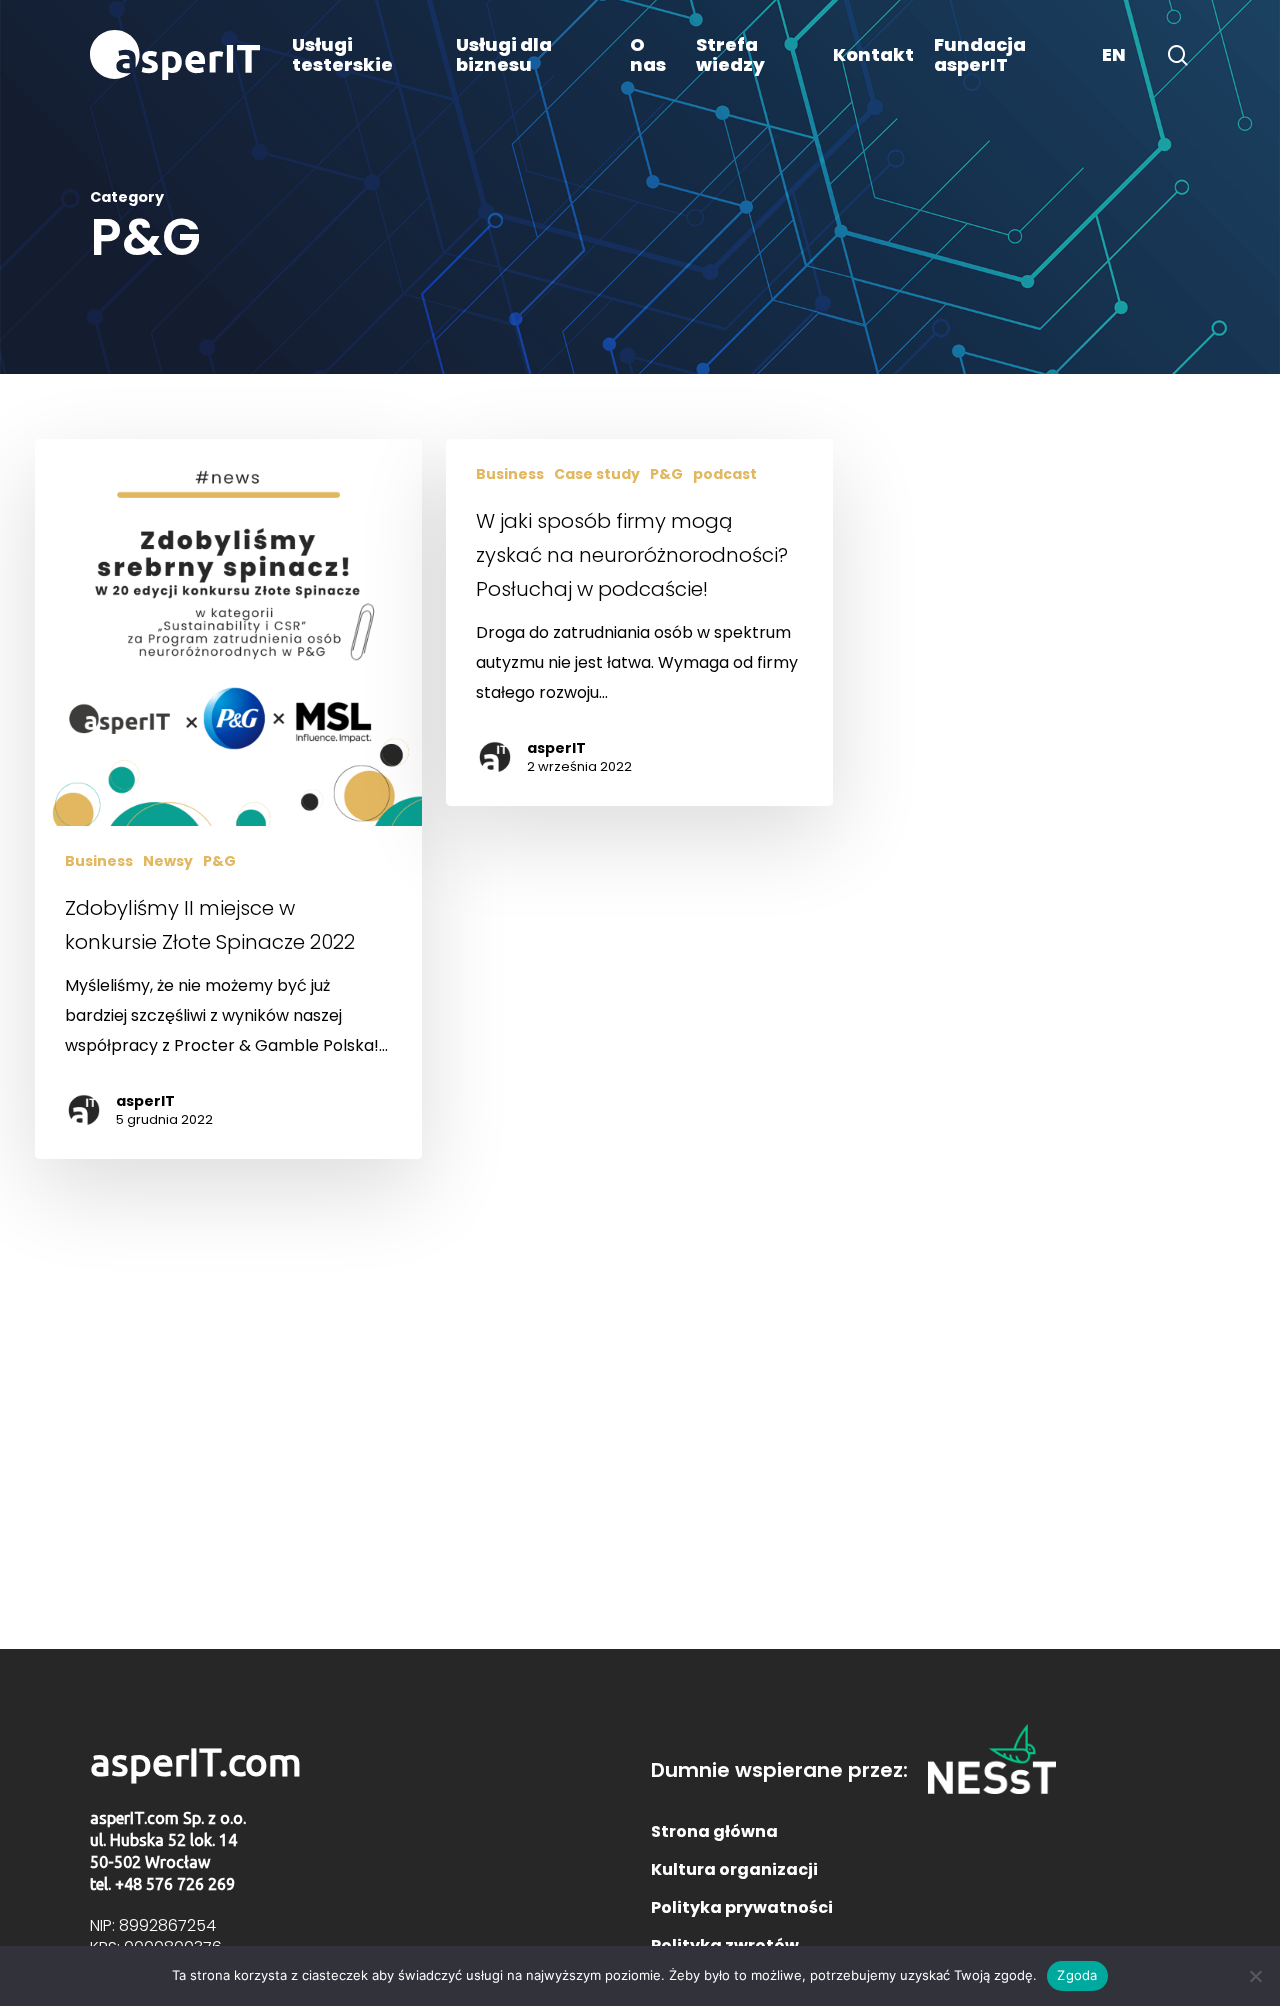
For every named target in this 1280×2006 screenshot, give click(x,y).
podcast (725, 474)
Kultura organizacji (734, 1869)
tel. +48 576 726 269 (162, 1884)
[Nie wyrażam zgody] (1255, 1976)
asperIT (145, 1101)
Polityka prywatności (742, 1907)
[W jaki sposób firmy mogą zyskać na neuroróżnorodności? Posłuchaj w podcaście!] (639, 622)
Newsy (168, 861)
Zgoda (1077, 1975)
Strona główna (714, 1831)
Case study (597, 474)
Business (99, 861)
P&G (219, 861)
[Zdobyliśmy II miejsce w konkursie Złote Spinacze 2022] (228, 799)
